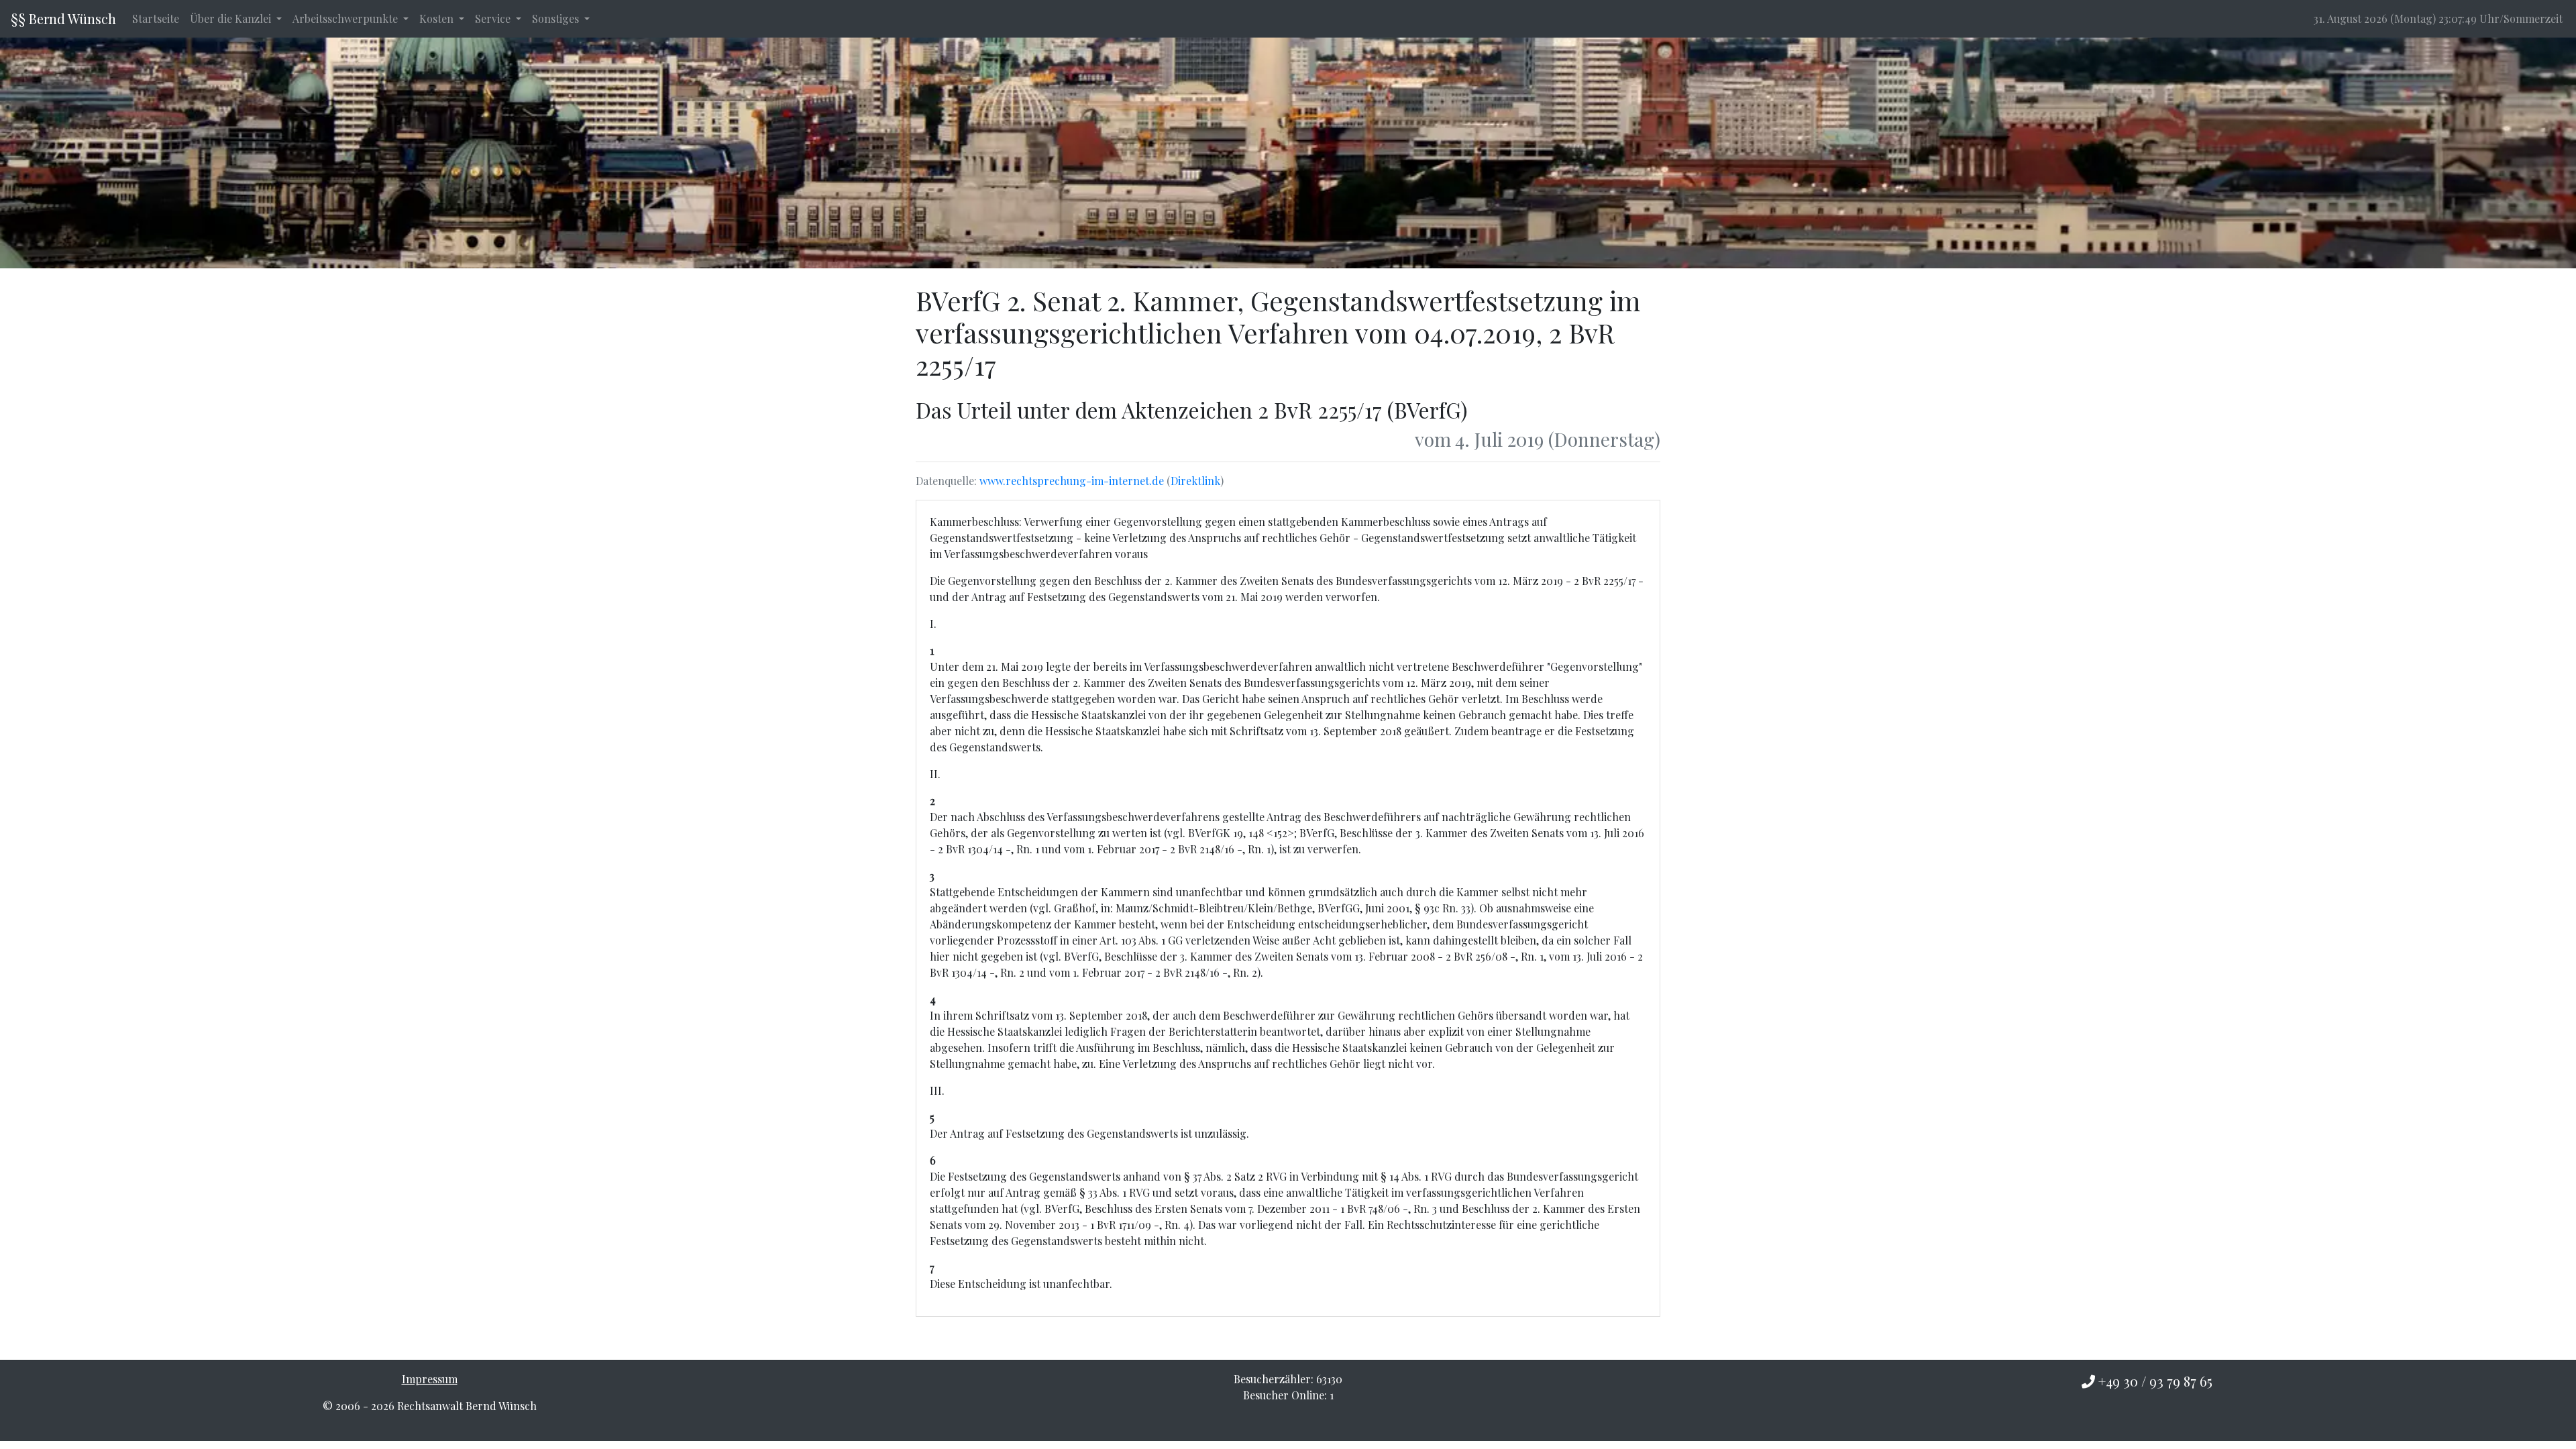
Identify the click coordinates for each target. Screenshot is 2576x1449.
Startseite (156, 18)
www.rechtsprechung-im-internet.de (1072, 481)
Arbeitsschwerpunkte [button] (346, 18)
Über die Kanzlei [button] (232, 18)
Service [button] (494, 18)
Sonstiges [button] (557, 18)
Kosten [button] (438, 18)
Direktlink (1195, 481)
